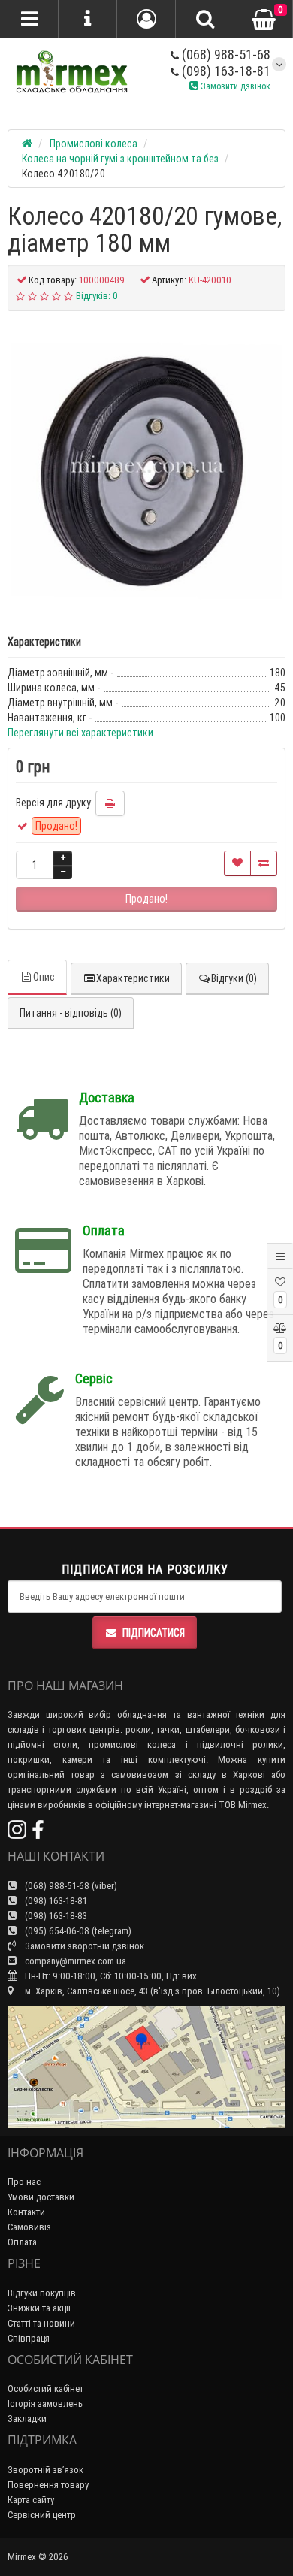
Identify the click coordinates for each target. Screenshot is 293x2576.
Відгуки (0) (234, 978)
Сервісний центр (42, 2515)
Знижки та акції (39, 2308)
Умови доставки (41, 2197)
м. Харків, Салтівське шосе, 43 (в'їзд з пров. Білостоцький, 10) (151, 1991)
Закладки (27, 2419)
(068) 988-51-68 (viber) (70, 1886)
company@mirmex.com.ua (76, 1961)
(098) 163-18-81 (225, 71)
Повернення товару (48, 2485)
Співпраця (29, 2338)
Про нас (24, 2182)
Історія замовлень (45, 2404)
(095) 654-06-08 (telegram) (77, 1931)
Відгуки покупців (42, 2293)
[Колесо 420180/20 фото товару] (146, 465)
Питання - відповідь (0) (71, 1013)
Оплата (22, 2242)
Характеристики (133, 978)
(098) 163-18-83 (55, 1916)
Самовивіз (29, 2227)
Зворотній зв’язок (45, 2470)
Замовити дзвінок (234, 86)
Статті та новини (41, 2323)
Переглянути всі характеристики (80, 733)
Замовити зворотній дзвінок (83, 1946)
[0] (264, 20)
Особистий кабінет (45, 2389)
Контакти (26, 2212)
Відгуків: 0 (97, 296)
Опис (44, 977)
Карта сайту (31, 2500)
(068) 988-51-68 (225, 54)
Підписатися (154, 1633)
